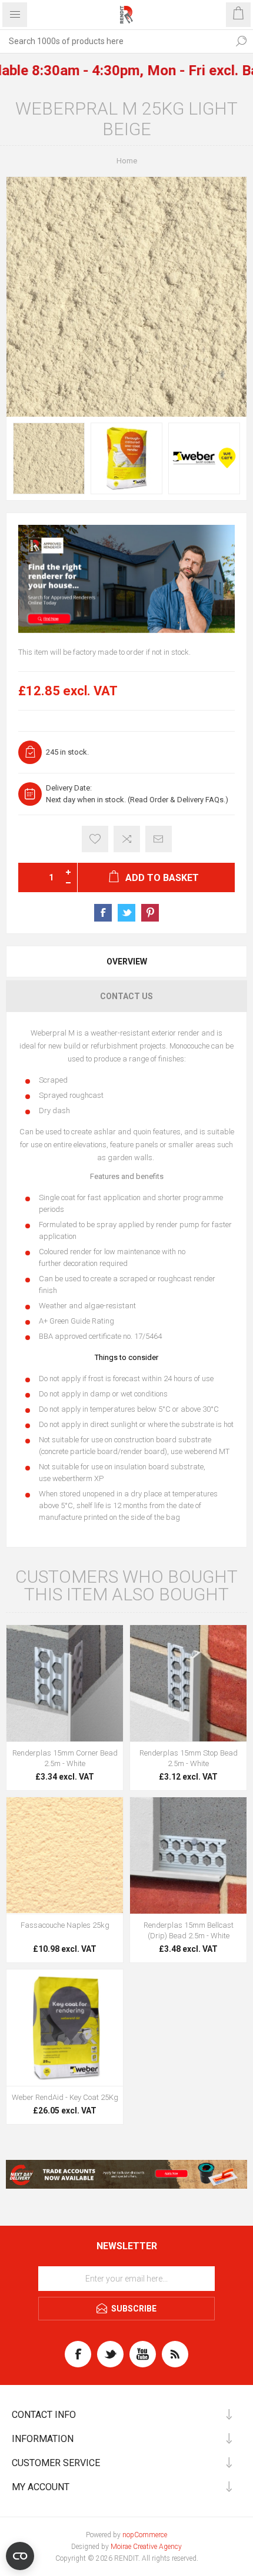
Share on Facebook (103, 913)
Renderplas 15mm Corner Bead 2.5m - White (65, 1758)
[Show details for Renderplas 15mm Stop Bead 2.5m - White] (188, 1683)
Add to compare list (127, 839)
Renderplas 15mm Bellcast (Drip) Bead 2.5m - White (189, 1930)
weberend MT (207, 1451)
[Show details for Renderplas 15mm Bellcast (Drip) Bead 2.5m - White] (188, 1855)
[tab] (126, 962)
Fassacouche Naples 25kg (65, 1925)
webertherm (73, 1478)
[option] (49, 458)
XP (99, 1478)
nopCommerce (145, 2535)
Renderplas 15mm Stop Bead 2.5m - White (189, 1758)
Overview (127, 962)
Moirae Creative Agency (146, 2547)
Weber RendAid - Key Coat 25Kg (65, 2097)
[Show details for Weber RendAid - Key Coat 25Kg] (65, 2028)
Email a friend (159, 839)
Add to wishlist (95, 839)
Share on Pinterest (150, 913)
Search (241, 41)
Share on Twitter (126, 913)
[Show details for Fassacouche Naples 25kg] (65, 1855)
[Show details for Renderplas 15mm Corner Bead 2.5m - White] (65, 1683)
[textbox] (115, 41)
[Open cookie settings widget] (20, 2556)
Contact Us (126, 996)
